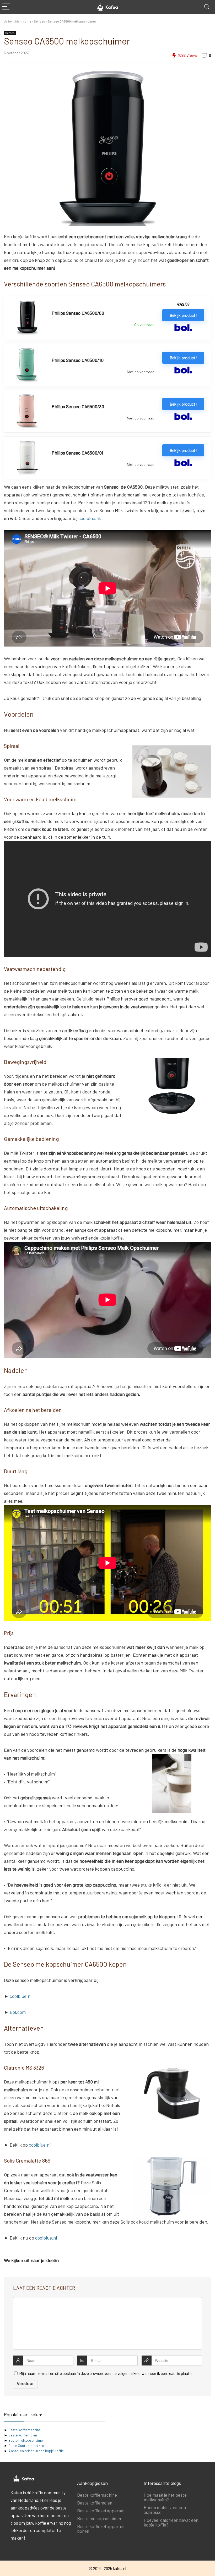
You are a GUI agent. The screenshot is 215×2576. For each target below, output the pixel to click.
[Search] (207, 7)
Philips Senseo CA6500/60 (78, 313)
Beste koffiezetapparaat (101, 2511)
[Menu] (6, 7)
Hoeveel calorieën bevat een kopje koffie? (171, 2522)
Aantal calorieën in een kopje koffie (36, 2451)
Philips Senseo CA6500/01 (77, 453)
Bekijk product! (183, 315)
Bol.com (18, 2012)
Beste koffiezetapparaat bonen (101, 2529)
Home (27, 21)
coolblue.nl (89, 518)
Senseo (39, 21)
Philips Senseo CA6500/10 (78, 360)
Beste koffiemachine (25, 2430)
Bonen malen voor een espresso (165, 2510)
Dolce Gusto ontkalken (26, 2445)
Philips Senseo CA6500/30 (78, 406)
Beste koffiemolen (23, 2435)
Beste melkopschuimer (26, 2440)
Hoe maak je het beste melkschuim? (165, 2497)
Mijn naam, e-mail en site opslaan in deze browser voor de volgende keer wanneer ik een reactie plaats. (106, 2373)
